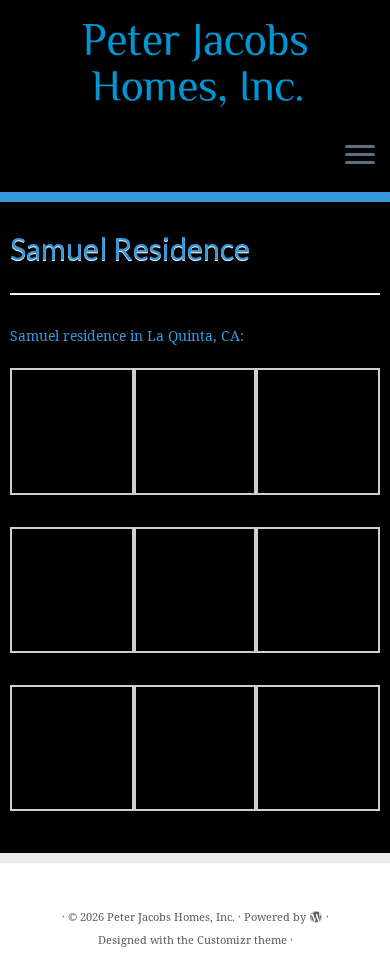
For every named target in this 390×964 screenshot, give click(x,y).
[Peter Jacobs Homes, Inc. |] (195, 65)
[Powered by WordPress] (316, 913)
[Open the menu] (360, 156)
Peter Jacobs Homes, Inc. (171, 916)
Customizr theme (242, 939)
